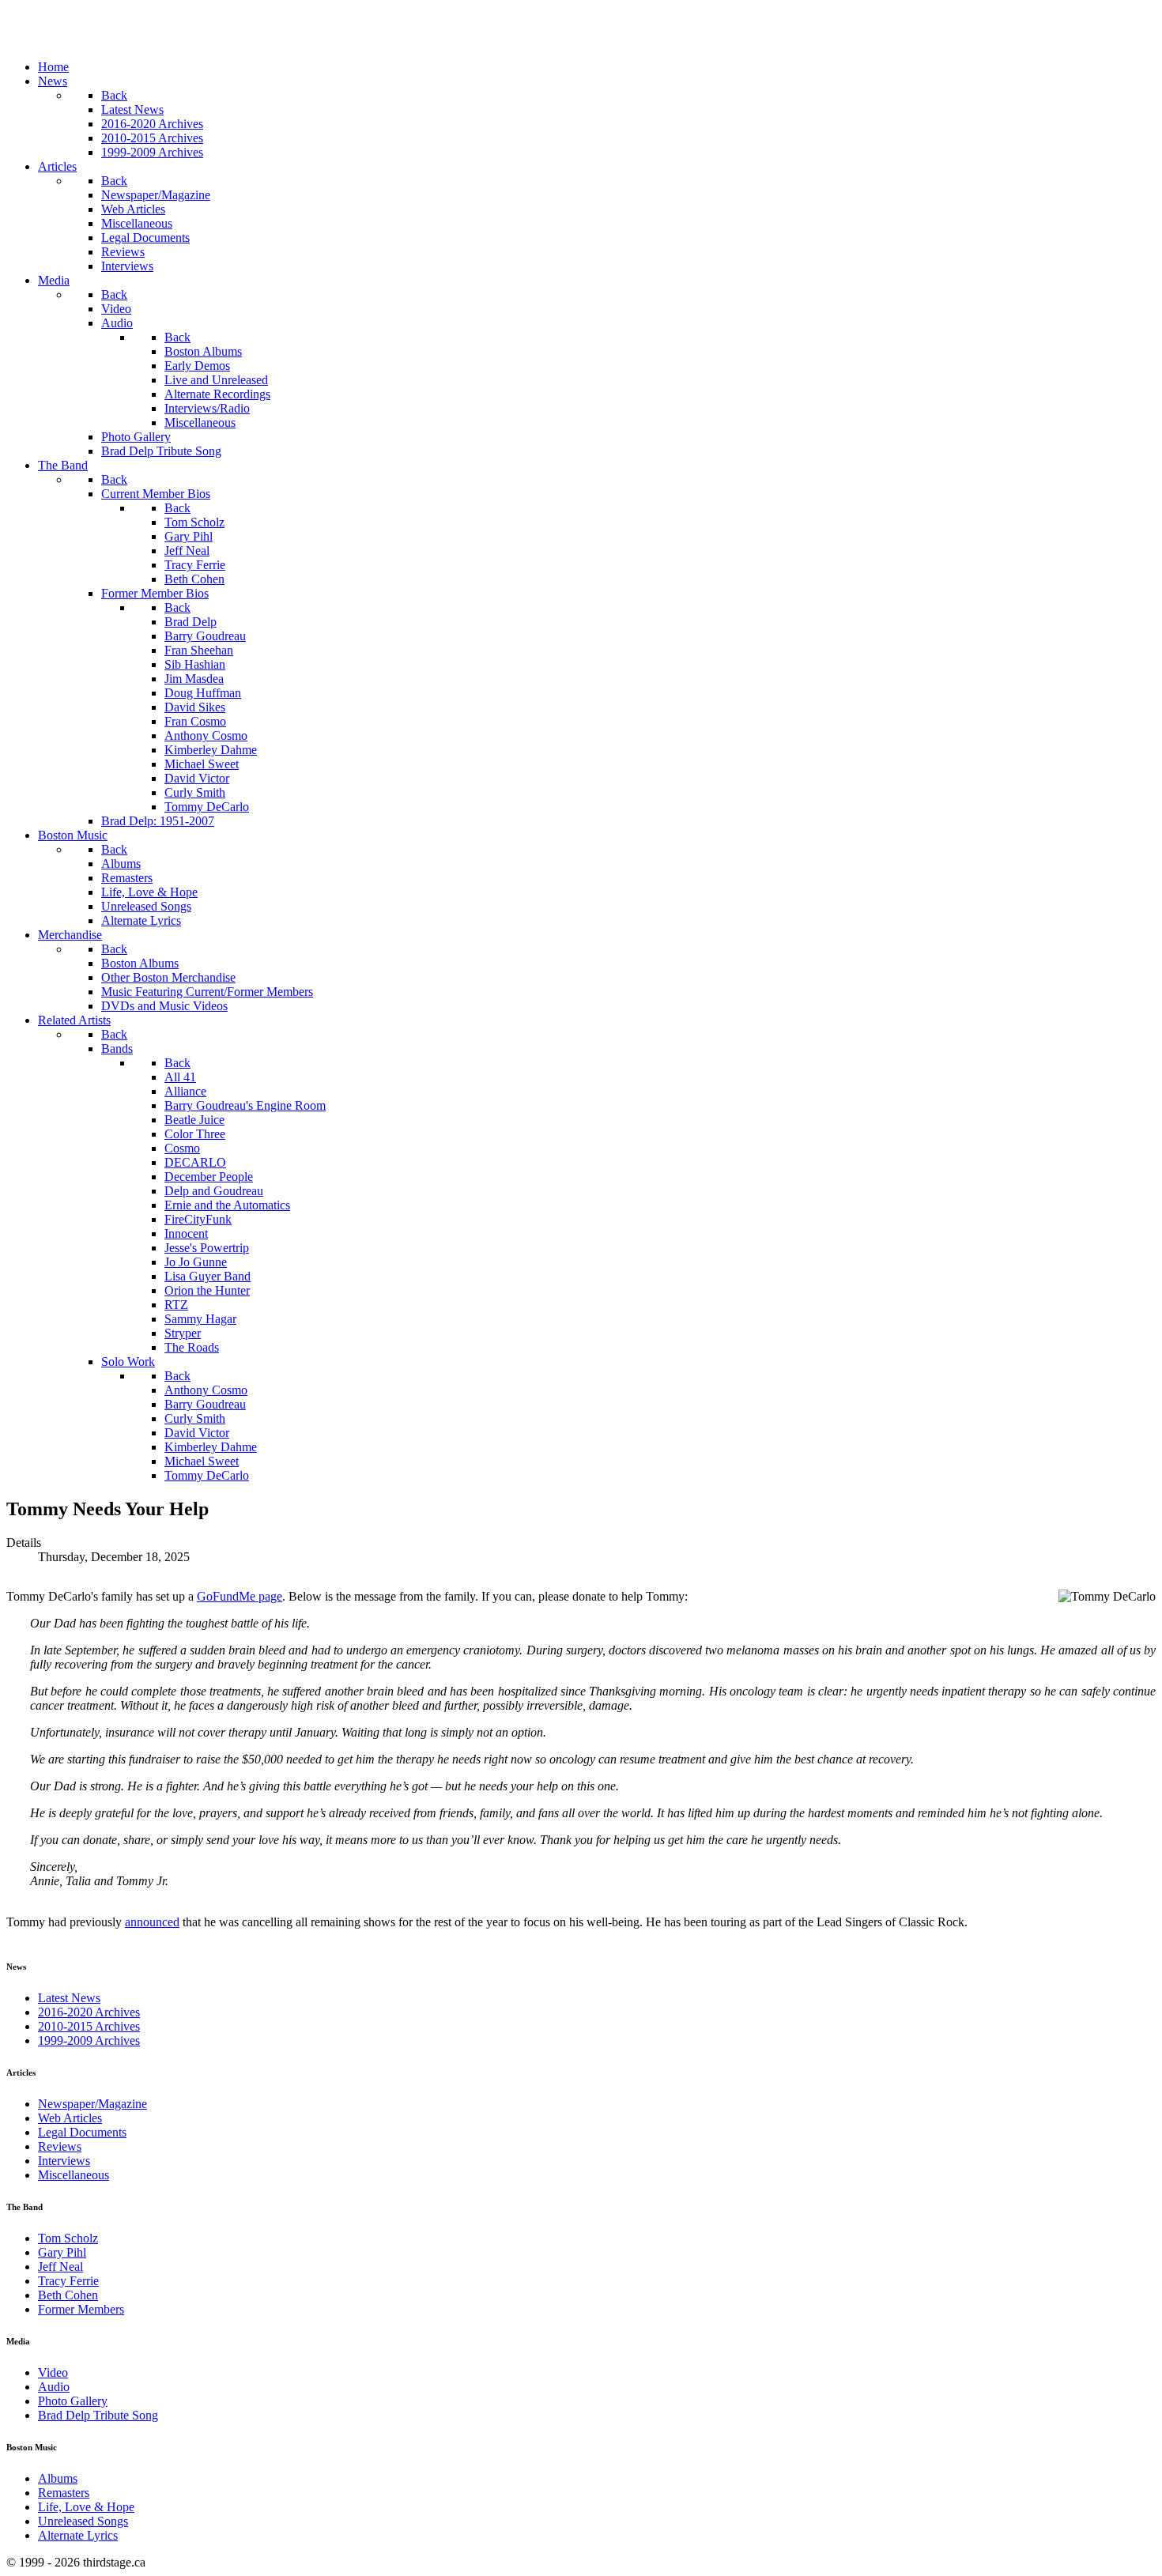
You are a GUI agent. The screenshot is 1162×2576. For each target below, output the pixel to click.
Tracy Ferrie (68, 2281)
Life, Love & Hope (86, 2507)
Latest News (69, 1998)
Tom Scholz (68, 2238)
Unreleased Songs (83, 2521)
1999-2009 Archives (89, 2040)
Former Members (81, 2309)
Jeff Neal (60, 2267)
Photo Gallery (73, 2401)
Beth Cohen (68, 2295)
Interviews (64, 2161)
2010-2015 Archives (89, 2026)
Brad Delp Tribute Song (98, 2415)
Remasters (64, 2493)
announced (152, 1922)
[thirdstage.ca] (91, 40)
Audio (54, 2387)
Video (53, 2372)
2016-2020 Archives (89, 2012)
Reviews (60, 2146)
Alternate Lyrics (78, 2535)
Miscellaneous (74, 2175)
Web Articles (70, 2118)
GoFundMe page (240, 1596)
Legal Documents (82, 2132)
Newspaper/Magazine (92, 2104)
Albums (58, 2478)
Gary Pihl (62, 2252)
